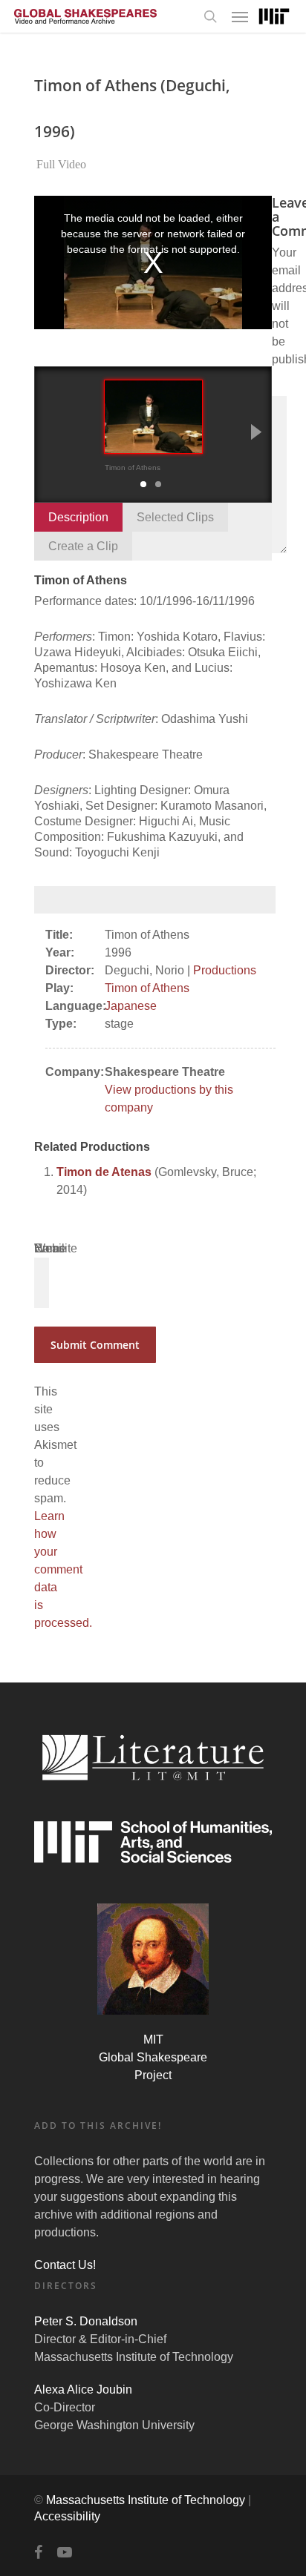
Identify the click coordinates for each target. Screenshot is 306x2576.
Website (56, 1248)
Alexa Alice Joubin (83, 2390)
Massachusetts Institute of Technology (146, 2500)
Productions (225, 970)
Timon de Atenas (104, 1172)
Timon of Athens (147, 988)
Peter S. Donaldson (86, 2321)
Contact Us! (65, 2265)
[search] (210, 16)
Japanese (131, 1006)
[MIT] (274, 17)
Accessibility (67, 2516)
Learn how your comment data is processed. (63, 1569)
